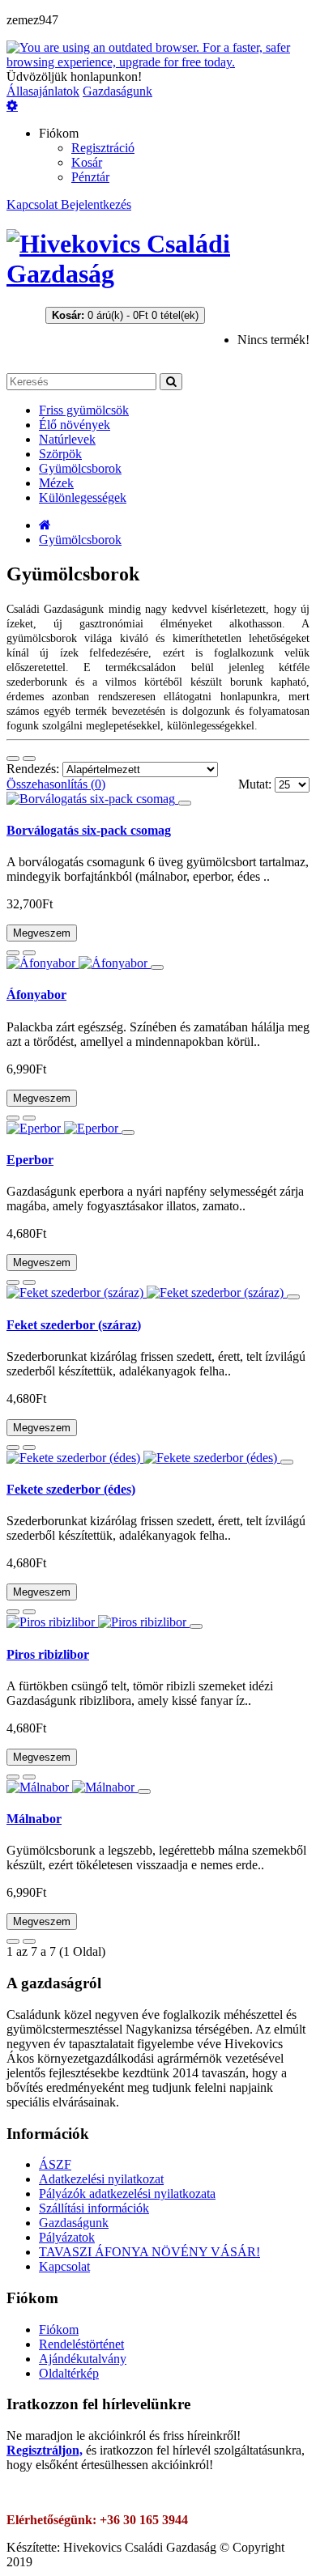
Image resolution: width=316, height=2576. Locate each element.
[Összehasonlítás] (29, 953)
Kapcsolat (34, 204)
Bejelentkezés (96, 204)
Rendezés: (34, 769)
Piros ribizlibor (48, 1654)
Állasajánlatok (43, 91)
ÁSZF (55, 2164)
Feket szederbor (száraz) (74, 1325)
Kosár (87, 162)
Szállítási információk (94, 2208)
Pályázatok (67, 2237)
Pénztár (90, 177)
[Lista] (29, 759)
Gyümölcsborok (80, 540)
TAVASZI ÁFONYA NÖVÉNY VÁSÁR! (149, 2252)
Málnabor (34, 1819)
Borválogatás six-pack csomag (89, 830)
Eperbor (30, 1160)
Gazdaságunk (117, 91)
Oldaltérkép (69, 2373)
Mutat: (256, 784)
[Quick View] (185, 803)
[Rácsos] (13, 759)
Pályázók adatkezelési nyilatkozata (127, 2193)
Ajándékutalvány (83, 2359)
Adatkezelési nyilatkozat (101, 2179)
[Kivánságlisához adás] (13, 953)
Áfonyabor (36, 995)
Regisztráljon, (45, 2450)
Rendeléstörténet (81, 2344)
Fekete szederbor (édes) (71, 1489)
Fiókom (59, 2329)
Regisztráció (103, 148)
